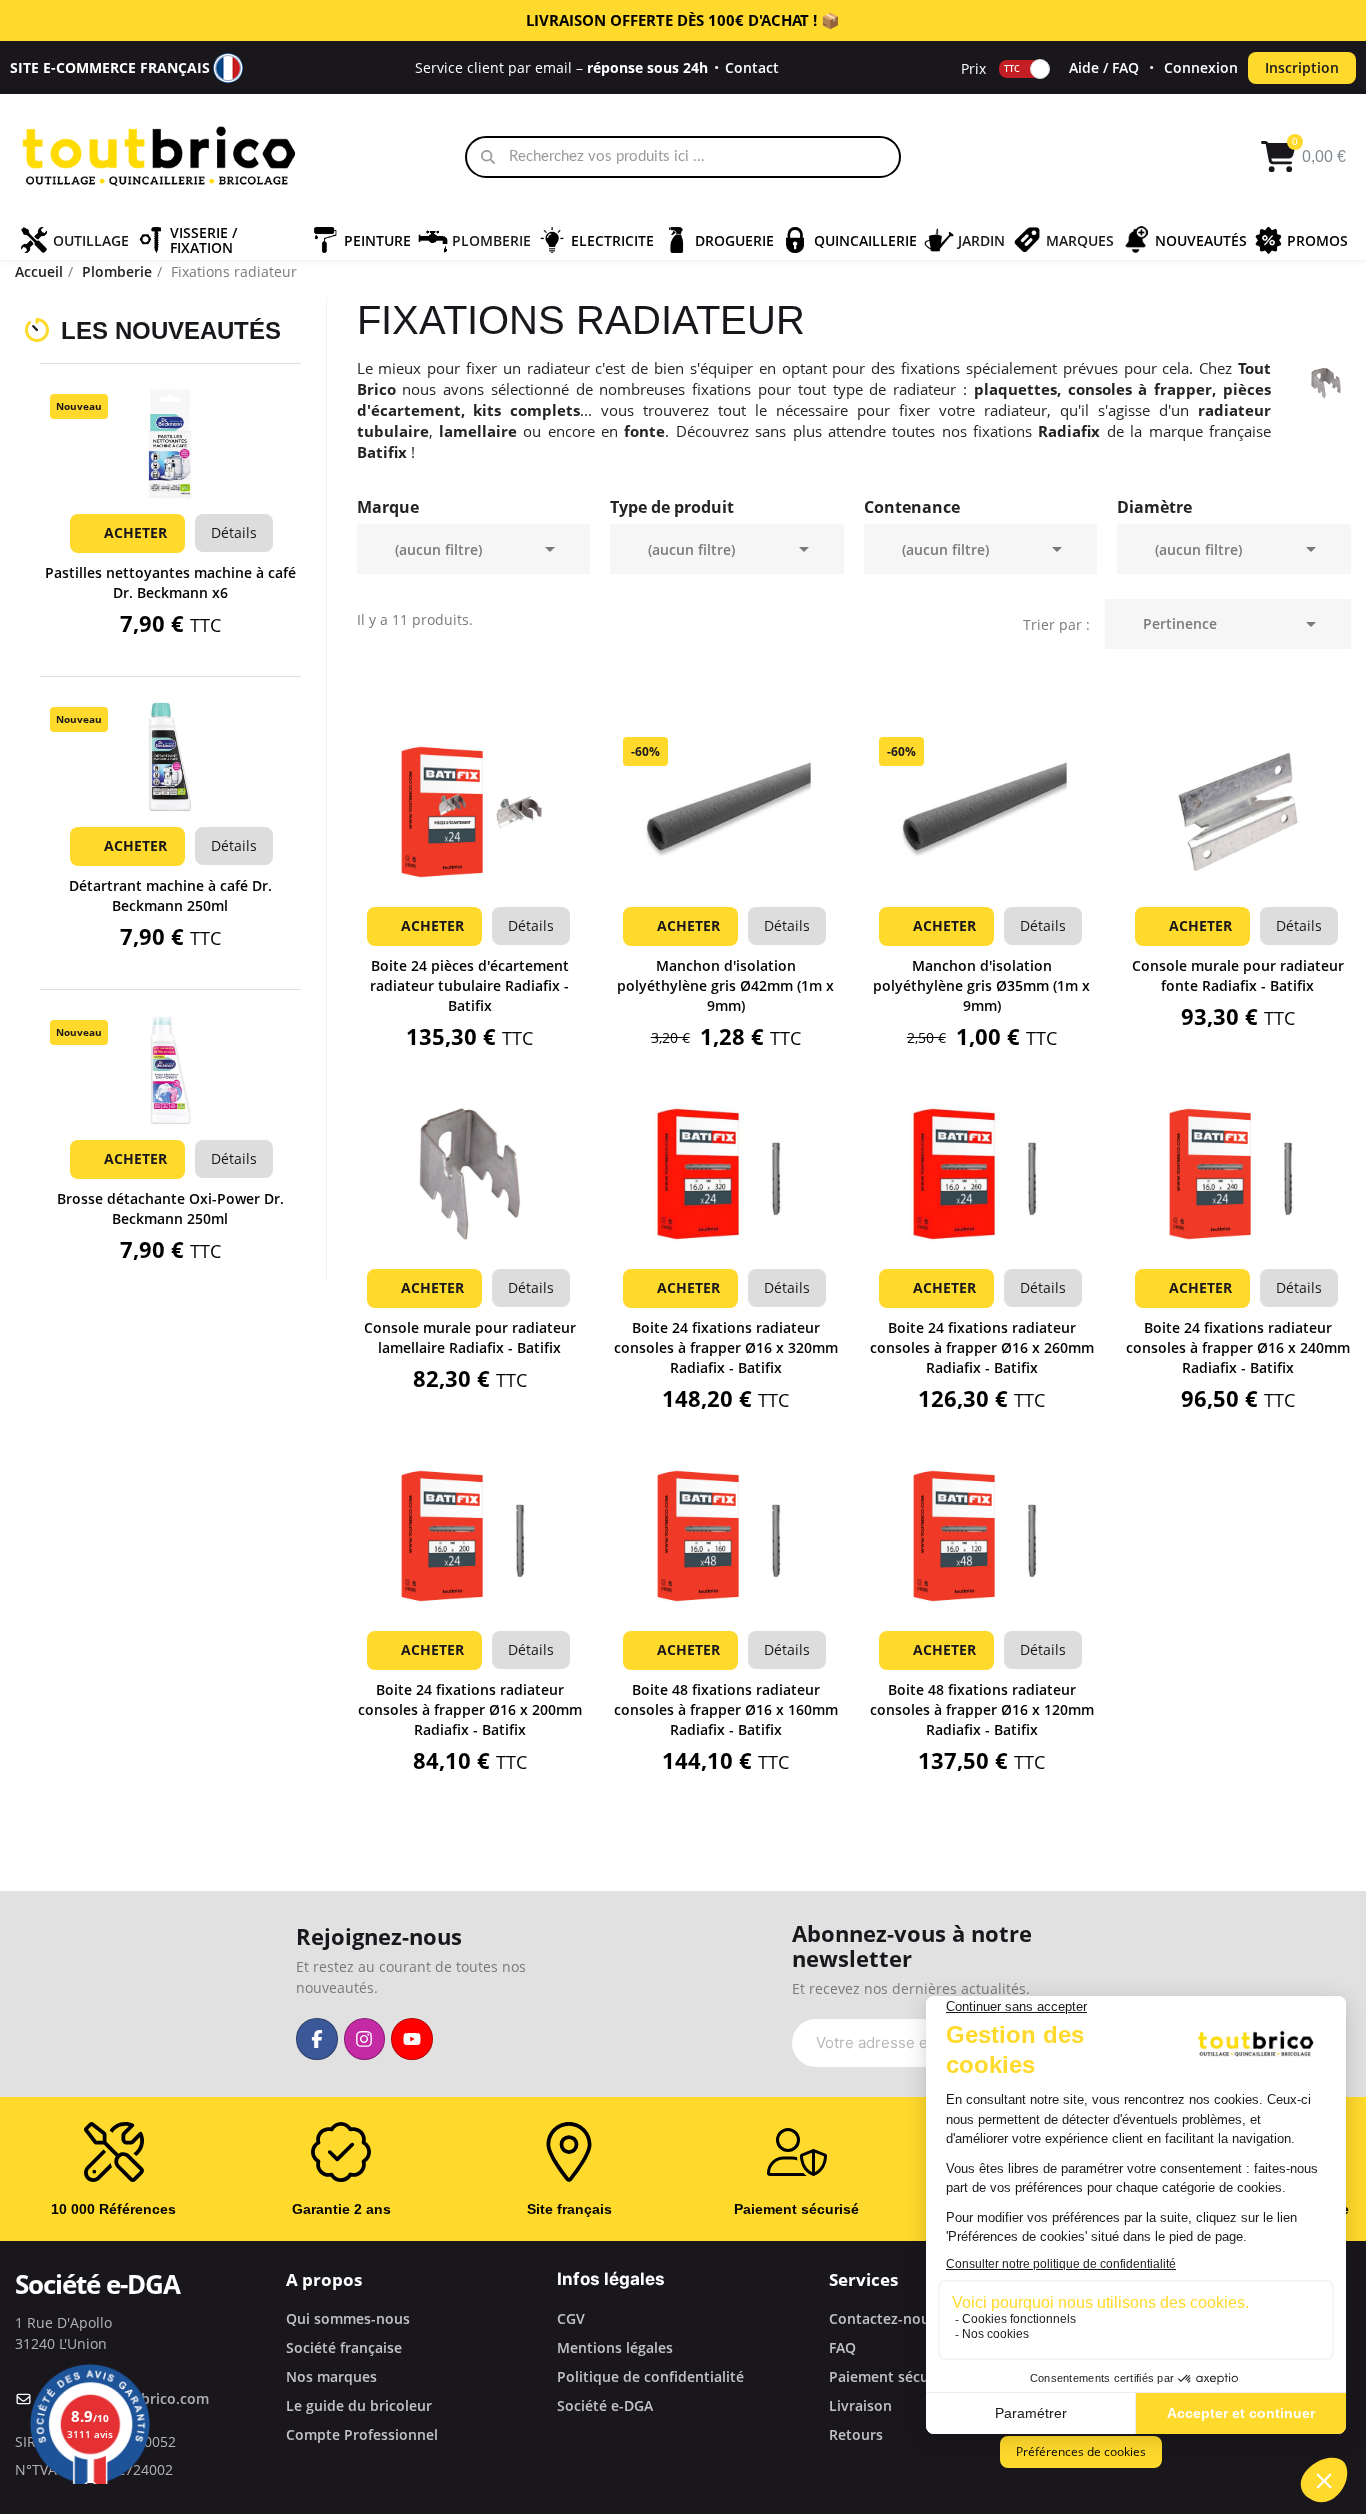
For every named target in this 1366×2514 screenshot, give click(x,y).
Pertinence (1233, 624)
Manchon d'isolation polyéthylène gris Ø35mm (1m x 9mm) (981, 985)
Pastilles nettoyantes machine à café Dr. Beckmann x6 (170, 582)
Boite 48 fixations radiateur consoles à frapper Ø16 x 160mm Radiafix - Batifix (726, 1709)
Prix (973, 67)
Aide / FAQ (1104, 67)
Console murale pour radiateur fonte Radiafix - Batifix (1238, 975)
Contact (752, 67)
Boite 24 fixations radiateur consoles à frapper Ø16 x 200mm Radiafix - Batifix (470, 1709)
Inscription (1302, 67)
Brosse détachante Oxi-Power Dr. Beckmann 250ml (170, 1208)
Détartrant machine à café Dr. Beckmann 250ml (170, 895)
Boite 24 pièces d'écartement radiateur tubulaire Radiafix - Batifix (469, 985)
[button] (170, 470)
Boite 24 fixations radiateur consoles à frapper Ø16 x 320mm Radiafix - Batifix (726, 1347)
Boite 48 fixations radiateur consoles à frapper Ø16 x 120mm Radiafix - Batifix (982, 1709)
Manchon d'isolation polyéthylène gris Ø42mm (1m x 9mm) (725, 985)
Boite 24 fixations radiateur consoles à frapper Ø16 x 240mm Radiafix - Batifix (1238, 1347)
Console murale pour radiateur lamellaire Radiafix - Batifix (470, 1337)
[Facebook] (317, 2039)
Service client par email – (561, 67)
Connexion (1201, 67)
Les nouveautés (171, 330)
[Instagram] (365, 2039)
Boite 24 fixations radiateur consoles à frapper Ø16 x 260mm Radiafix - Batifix (982, 1347)
